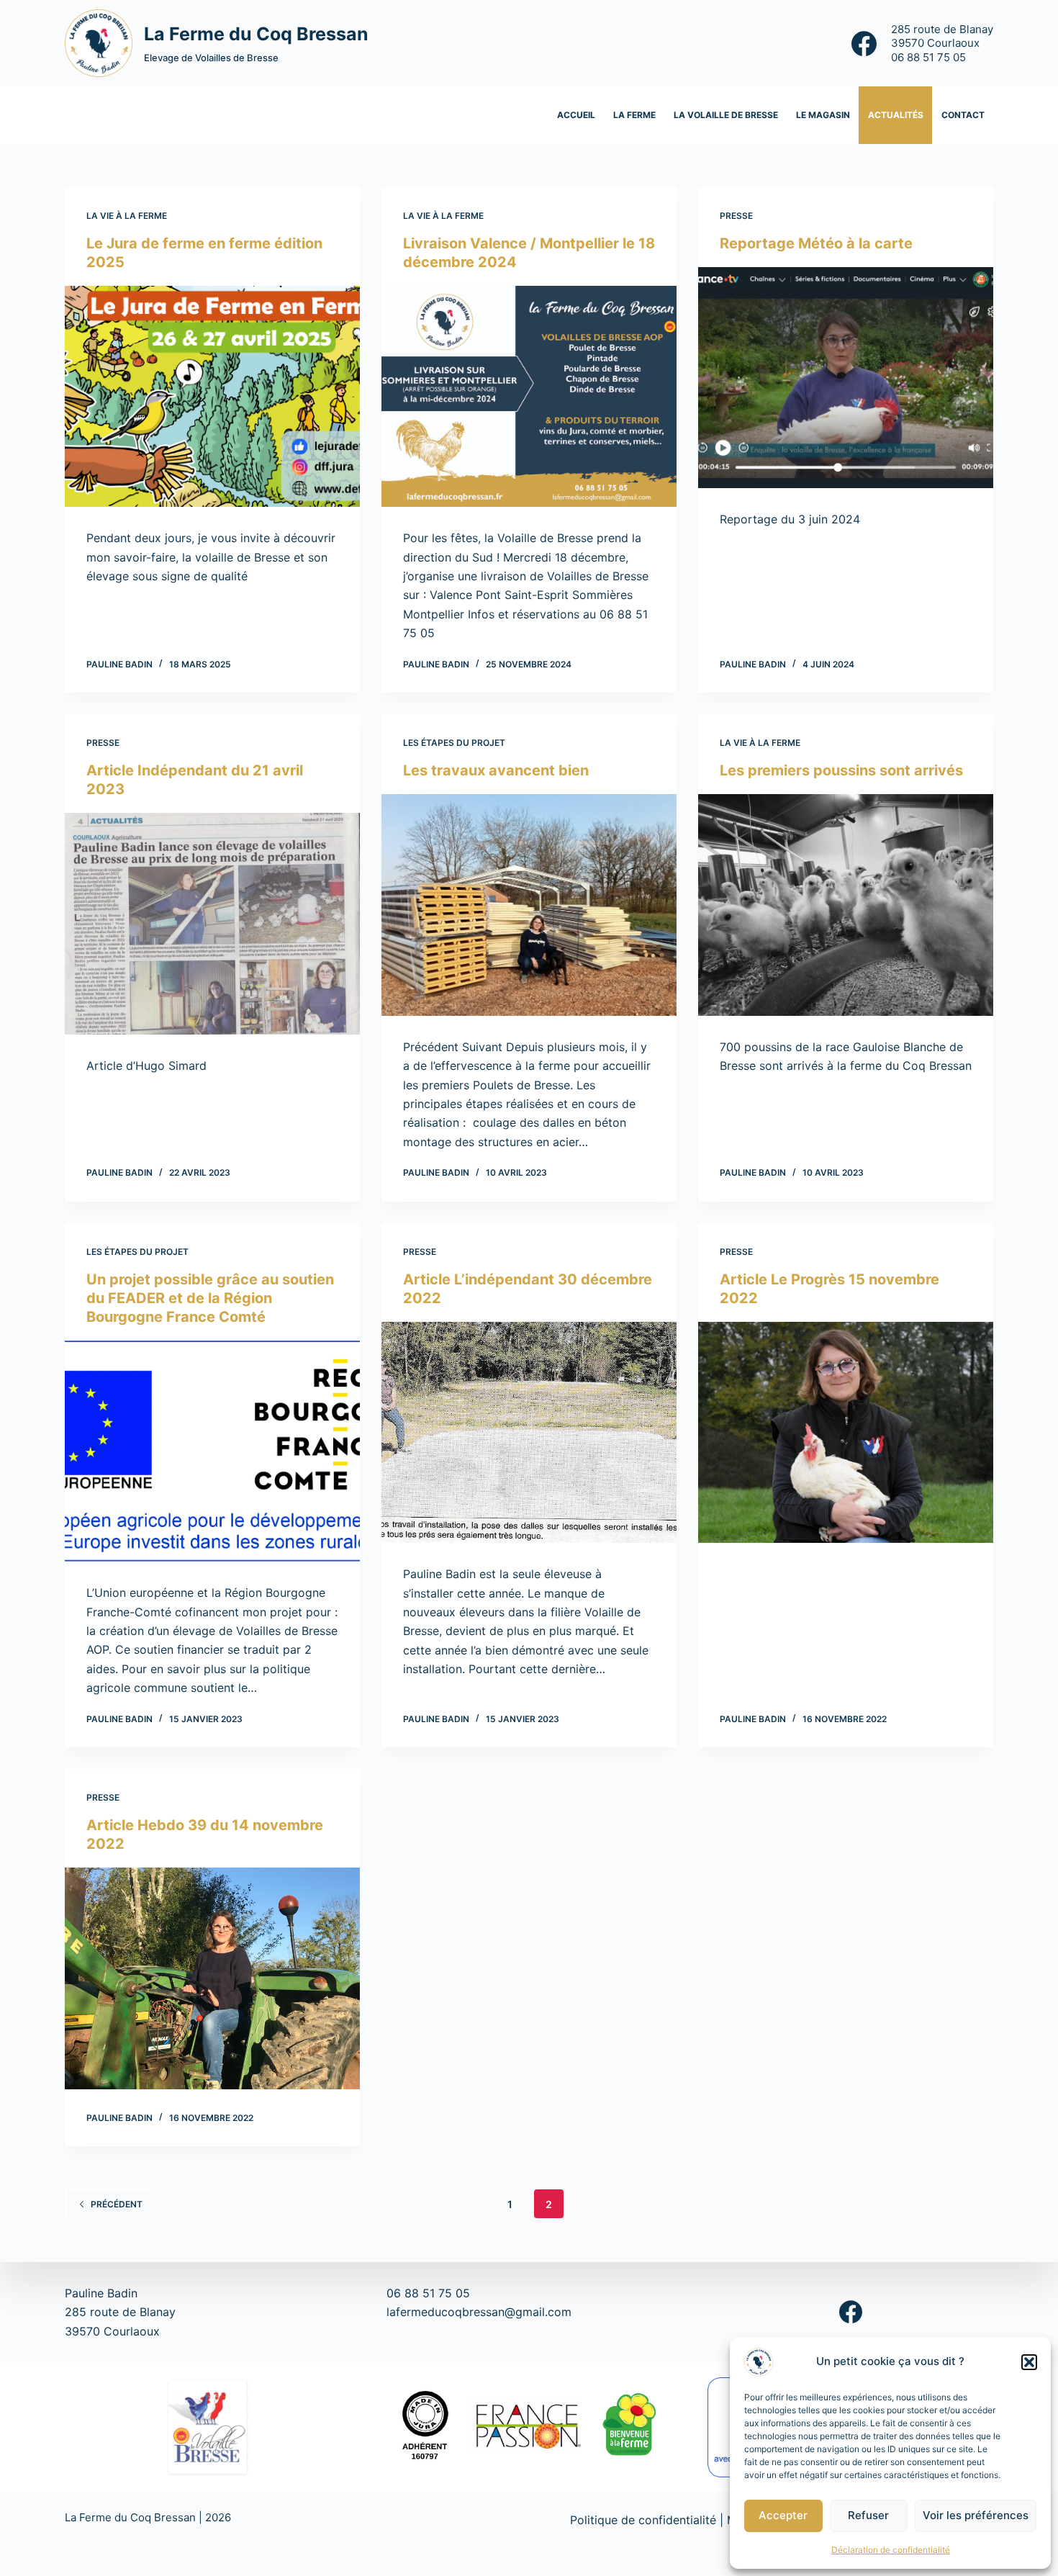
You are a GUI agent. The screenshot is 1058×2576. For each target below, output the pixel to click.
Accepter (783, 2515)
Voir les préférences (976, 2515)
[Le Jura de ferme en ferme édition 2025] (212, 397)
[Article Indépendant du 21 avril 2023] (212, 924)
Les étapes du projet (454, 743)
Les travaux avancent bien (496, 770)
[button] (1029, 2362)
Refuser (868, 2515)
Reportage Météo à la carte (816, 243)
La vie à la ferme (127, 216)
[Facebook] (864, 44)
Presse (736, 216)
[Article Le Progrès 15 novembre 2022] (846, 1433)
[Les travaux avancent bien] (529, 905)
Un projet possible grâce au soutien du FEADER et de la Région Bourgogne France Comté (210, 1298)
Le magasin (823, 115)
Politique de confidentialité (643, 2520)
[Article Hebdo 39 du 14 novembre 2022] (212, 1978)
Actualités (896, 115)
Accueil (576, 115)
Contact (963, 115)
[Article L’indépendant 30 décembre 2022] (529, 1433)
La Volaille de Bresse (726, 115)
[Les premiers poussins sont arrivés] (846, 905)
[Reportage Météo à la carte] (846, 378)
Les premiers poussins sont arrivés (841, 770)
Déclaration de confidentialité (891, 2550)
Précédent (117, 2204)
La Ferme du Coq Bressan (256, 34)
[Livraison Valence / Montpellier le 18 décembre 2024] (529, 397)
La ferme (634, 115)
